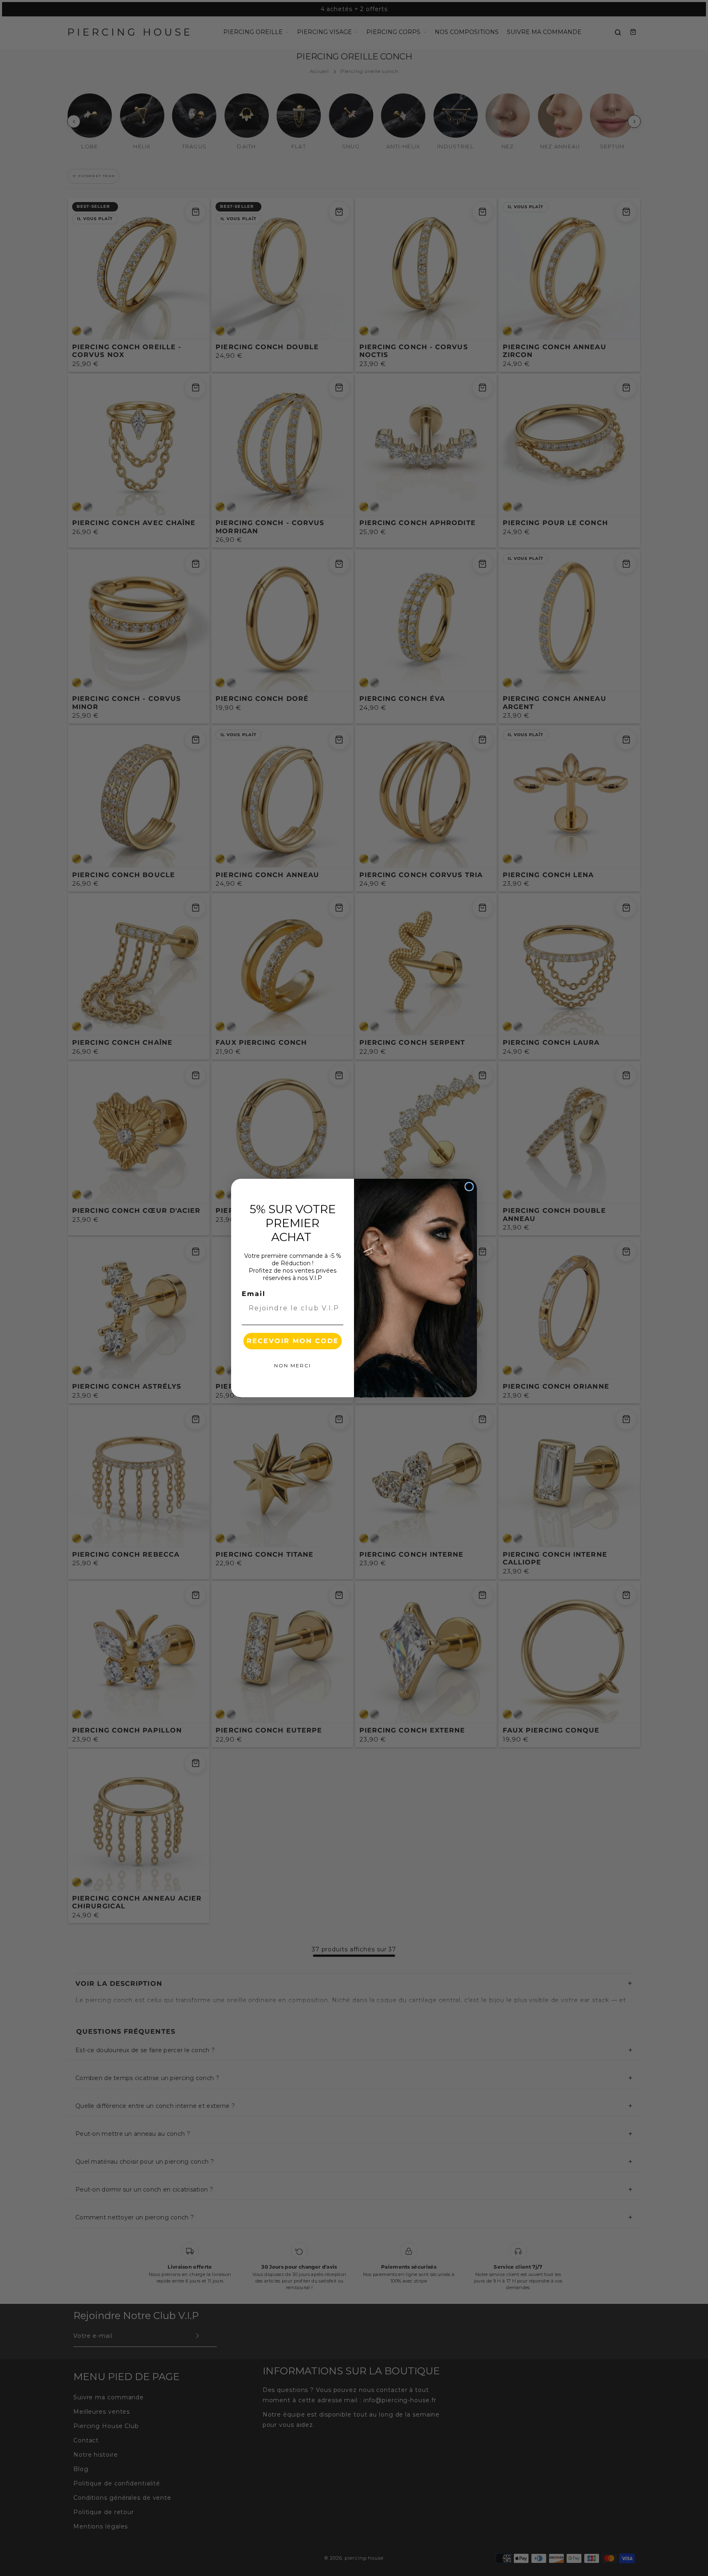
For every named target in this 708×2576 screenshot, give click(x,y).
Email (254, 1294)
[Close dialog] (469, 1187)
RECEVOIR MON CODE (293, 1341)
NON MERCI (293, 1365)
